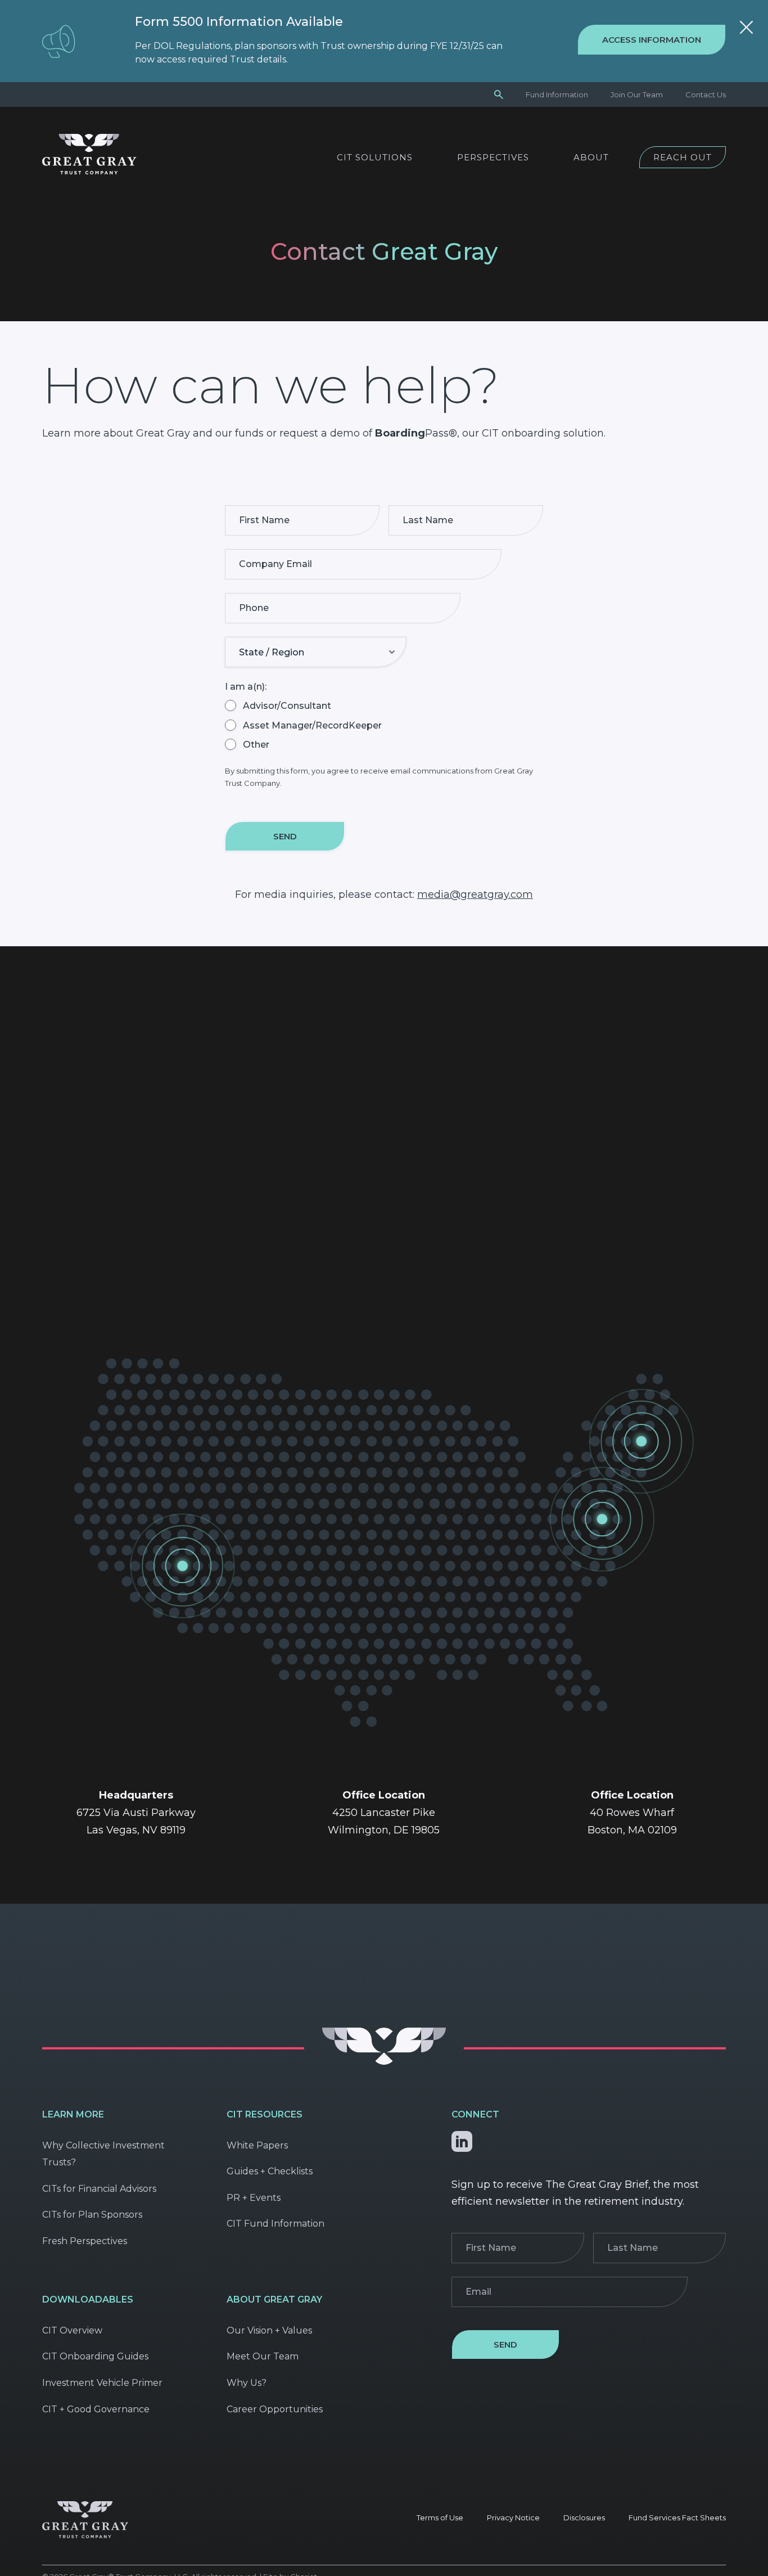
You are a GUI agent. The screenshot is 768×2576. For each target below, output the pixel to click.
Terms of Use (440, 2517)
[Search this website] (499, 94)
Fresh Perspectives (85, 2241)
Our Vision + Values (269, 2330)
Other (256, 745)
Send (285, 836)
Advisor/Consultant (287, 706)
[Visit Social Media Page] (462, 2139)
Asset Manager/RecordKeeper (312, 725)
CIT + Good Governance (96, 2409)
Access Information (652, 40)
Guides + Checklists (270, 2171)
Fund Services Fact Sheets (677, 2517)
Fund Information (557, 95)
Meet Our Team (263, 2356)
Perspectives (493, 157)
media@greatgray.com (475, 894)
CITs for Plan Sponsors (92, 2215)
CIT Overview (72, 2330)
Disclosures (584, 2517)
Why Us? (247, 2383)
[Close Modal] (746, 29)
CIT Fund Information (275, 2224)
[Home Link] (89, 171)
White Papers (257, 2145)
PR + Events (254, 2198)
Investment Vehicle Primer (102, 2383)
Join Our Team (637, 95)
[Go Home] (384, 2062)
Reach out (683, 157)
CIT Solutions (375, 157)
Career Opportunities (275, 2409)
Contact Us (706, 95)
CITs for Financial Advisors (99, 2189)
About (591, 157)
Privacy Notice (513, 2517)
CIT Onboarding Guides (95, 2356)
